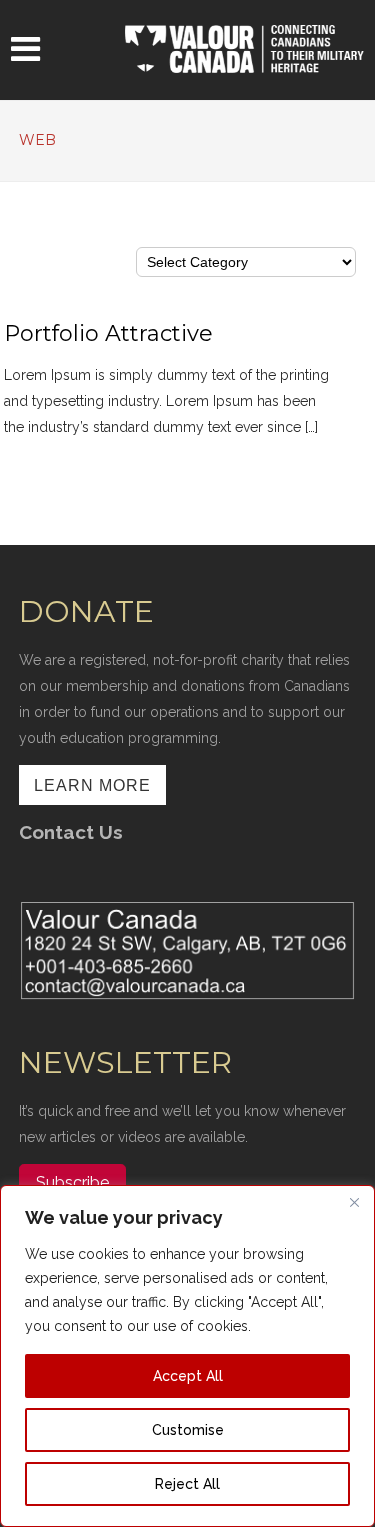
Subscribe (72, 1182)
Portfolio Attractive (108, 333)
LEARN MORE (92, 785)
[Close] (354, 1202)
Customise (188, 1430)
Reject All (187, 1484)
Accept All (188, 1376)
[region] (187, 1356)
